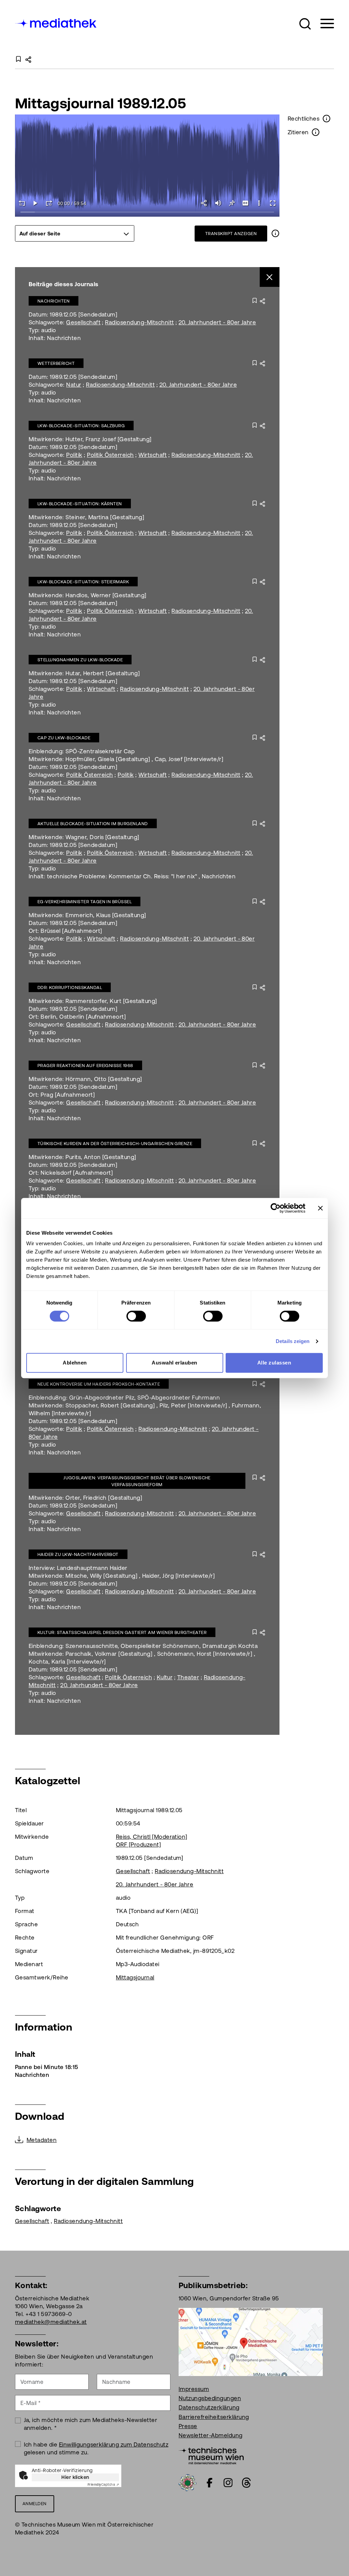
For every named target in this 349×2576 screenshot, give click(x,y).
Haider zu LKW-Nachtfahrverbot (78, 1554)
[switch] (136, 1316)
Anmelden (35, 2504)
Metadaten (42, 2140)
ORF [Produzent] (138, 1845)
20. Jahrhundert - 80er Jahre (217, 322)
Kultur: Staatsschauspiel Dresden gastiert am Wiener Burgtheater (122, 1632)
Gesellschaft (83, 322)
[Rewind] (22, 203)
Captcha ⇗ (103, 2485)
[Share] (204, 203)
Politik (74, 455)
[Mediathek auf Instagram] (228, 2483)
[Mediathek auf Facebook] (210, 2483)
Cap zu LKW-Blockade (64, 738)
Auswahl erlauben (174, 1363)
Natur (74, 385)
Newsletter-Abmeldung (211, 2435)
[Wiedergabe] (35, 203)
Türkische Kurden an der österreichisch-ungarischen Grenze (115, 1144)
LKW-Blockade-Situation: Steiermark (83, 582)
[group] (75, 233)
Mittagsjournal (135, 1977)
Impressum (194, 2389)
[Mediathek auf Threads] (246, 2483)
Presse (188, 2426)
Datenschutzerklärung (209, 2407)
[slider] (147, 212)
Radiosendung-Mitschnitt (139, 322)
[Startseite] (56, 22)
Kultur (165, 1677)
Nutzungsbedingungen (210, 2398)
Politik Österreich (110, 455)
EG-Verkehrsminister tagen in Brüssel (85, 902)
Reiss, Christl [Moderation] (152, 1837)
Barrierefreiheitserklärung (214, 2417)
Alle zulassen (274, 1363)
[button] (305, 24)
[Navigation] (323, 24)
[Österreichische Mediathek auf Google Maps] (251, 2341)
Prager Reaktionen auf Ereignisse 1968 (85, 1066)
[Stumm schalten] (218, 203)
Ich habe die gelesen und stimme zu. (96, 2448)
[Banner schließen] (320, 1208)
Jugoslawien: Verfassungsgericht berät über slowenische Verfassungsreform (137, 1481)
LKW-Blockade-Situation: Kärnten (80, 504)
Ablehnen (75, 1363)
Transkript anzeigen (231, 234)
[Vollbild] (273, 203)
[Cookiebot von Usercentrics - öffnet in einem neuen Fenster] (276, 1208)
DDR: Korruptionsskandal (70, 988)
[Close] (270, 277)
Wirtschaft (153, 455)
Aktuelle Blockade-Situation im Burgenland (93, 824)
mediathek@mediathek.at (51, 2322)
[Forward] (49, 203)
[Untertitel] (245, 203)
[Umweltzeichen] (187, 2482)
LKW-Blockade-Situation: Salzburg (81, 426)
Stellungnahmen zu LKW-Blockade (80, 660)
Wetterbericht (56, 363)
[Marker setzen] (232, 203)
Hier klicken (75, 2477)
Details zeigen (293, 1341)
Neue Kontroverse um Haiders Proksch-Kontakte (99, 1384)
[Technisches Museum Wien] (211, 2455)
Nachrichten (54, 301)
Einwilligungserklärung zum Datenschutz (114, 2444)
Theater (188, 1677)
